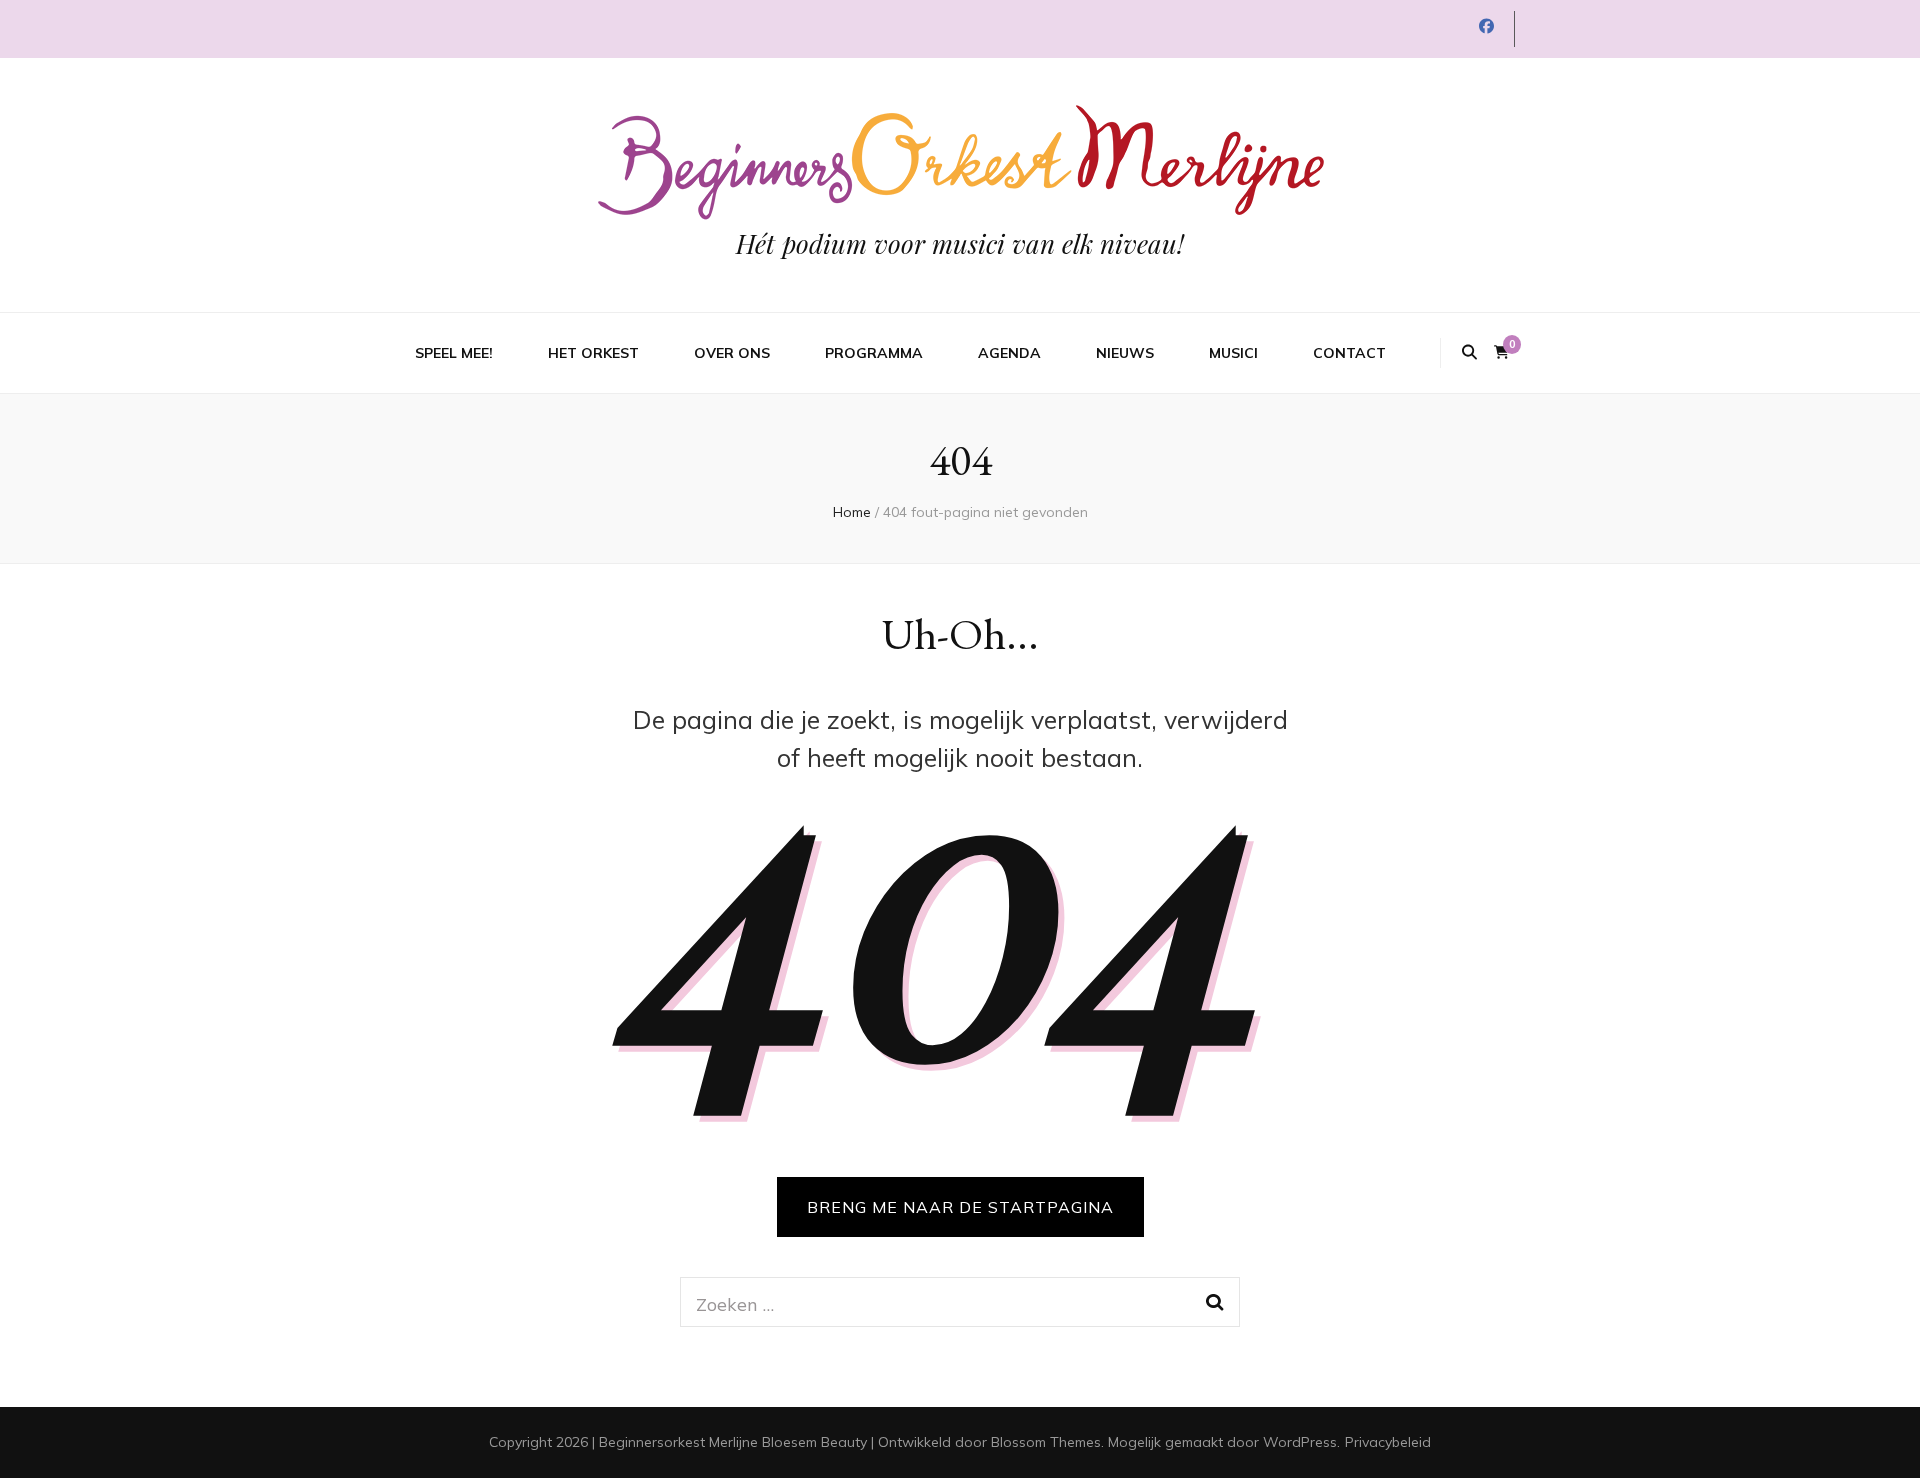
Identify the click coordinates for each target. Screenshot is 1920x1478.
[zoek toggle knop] (1469, 353)
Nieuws (1125, 353)
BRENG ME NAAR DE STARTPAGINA (960, 1207)
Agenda (1009, 353)
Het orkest (593, 353)
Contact (1349, 353)
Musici (1233, 353)
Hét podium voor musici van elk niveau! (960, 243)
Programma (874, 353)
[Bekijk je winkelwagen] (1501, 352)
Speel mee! (454, 353)
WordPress (1300, 1442)
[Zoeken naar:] (933, 1302)
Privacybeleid (1388, 1442)
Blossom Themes (1046, 1442)
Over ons (732, 353)
